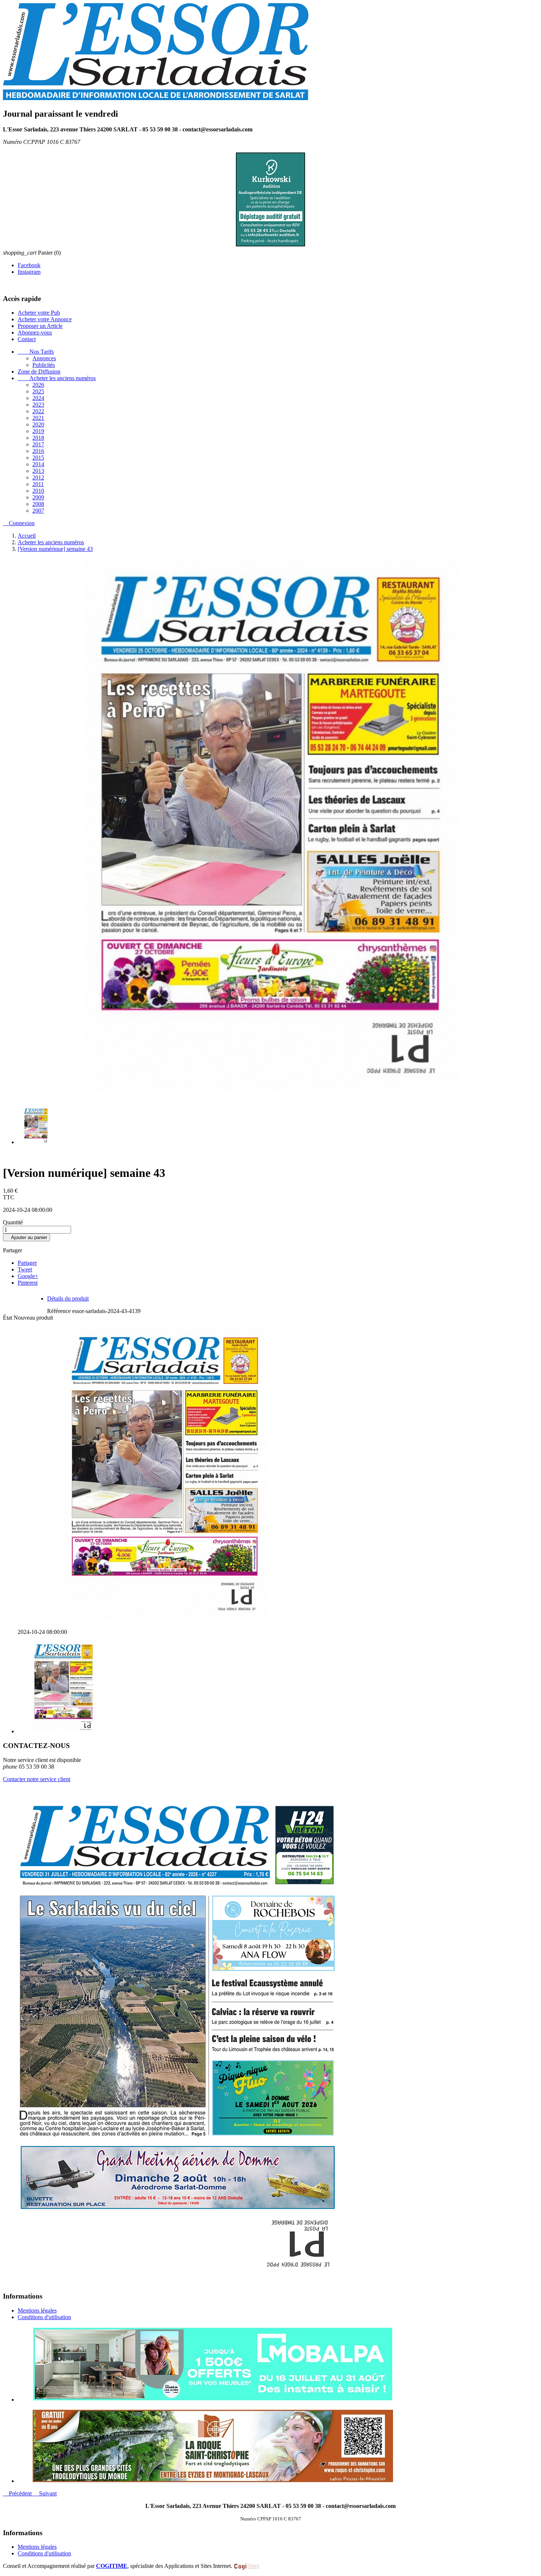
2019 (38, 431)
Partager (27, 1263)
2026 (38, 385)
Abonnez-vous (35, 333)
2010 (38, 491)
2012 (38, 478)
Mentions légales (37, 2311)
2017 (38, 445)
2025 (38, 392)
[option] (278, 2365)
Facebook (29, 266)
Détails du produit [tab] (68, 1299)
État (8, 1318)
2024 (38, 398)
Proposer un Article (40, 326)
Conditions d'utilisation (44, 2317)
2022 (38, 412)
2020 (38, 425)
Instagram (29, 272)
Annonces (44, 359)
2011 (38, 484)
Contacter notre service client (37, 1779)
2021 (38, 418)
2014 (38, 465)
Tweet (25, 1270)
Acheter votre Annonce (45, 320)
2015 (38, 458)
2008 (38, 504)
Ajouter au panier (26, 1238)
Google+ (28, 1276)
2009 (38, 498)
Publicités (44, 365)
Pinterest (28, 1283)
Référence (60, 1311)
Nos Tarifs (36, 352)
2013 (38, 471)
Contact (27, 339)
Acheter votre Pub (39, 313)
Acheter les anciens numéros (57, 378)
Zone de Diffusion (39, 372)
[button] (18, 2494)
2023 (38, 405)
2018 (38, 438)
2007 (38, 511)
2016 (38, 451)
